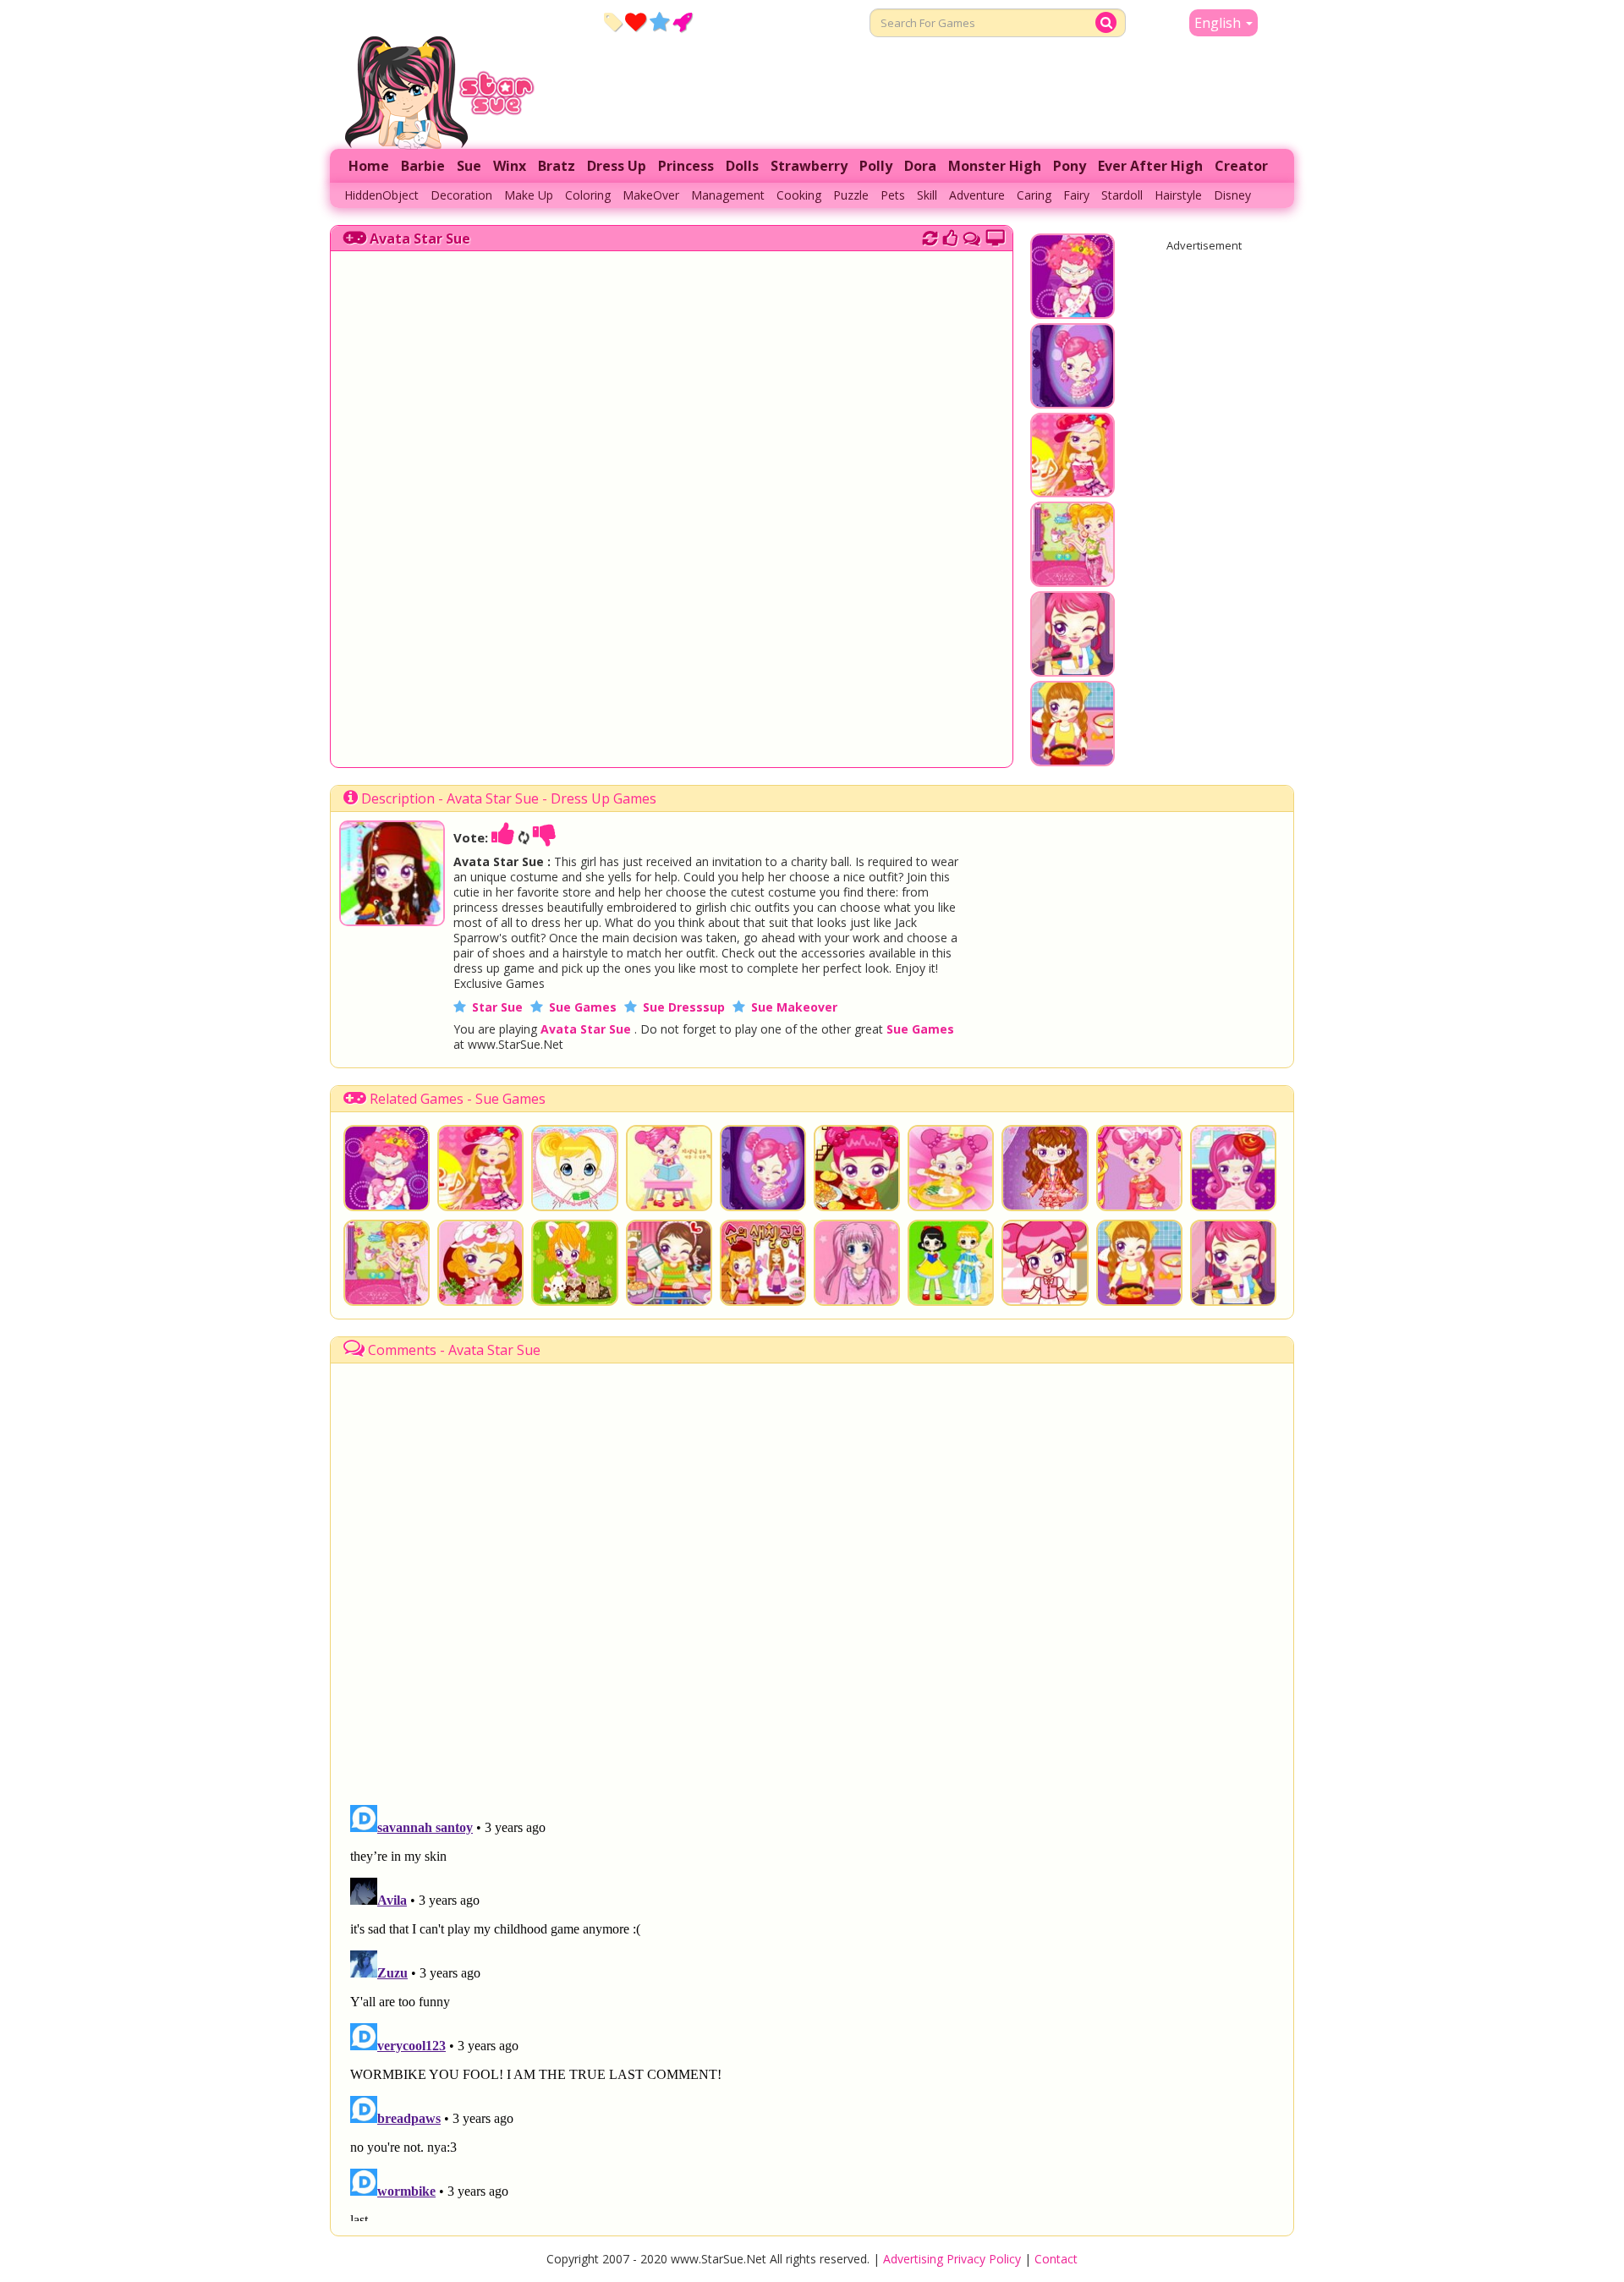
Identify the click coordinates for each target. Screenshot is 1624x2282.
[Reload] (930, 236)
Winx (510, 166)
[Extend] (995, 236)
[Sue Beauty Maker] (1139, 1168)
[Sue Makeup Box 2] (574, 1168)
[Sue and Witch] (1073, 400)
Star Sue (497, 1007)
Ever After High (1150, 166)
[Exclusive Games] (659, 21)
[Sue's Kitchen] (1073, 758)
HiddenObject (381, 195)
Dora (920, 166)
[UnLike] (545, 837)
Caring (1034, 195)
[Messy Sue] (1073, 579)
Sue (469, 166)
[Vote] (950, 236)
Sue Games (583, 1007)
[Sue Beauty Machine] (1073, 310)
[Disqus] (972, 236)
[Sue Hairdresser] (1233, 1168)
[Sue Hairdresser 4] (1073, 668)
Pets (893, 195)
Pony (1070, 166)
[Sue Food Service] (951, 1168)
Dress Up (617, 166)
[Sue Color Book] (763, 1263)
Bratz (557, 166)
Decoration (461, 195)
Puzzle (851, 195)
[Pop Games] (636, 21)
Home (369, 166)
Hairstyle (1178, 195)
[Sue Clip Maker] (1073, 489)
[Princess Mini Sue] (951, 1263)
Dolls (742, 166)
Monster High (995, 166)
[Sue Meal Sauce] (857, 1168)
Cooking (799, 195)
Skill (927, 195)
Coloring (588, 195)
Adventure (977, 195)
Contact (1056, 2259)
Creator (1241, 166)
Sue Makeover (794, 1007)
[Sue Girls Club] (857, 1263)
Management (728, 195)
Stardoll (1122, 195)
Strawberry (809, 166)
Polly (876, 166)
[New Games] (613, 21)
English (1219, 23)
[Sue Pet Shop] (574, 1263)
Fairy (1076, 195)
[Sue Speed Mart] (1045, 1263)
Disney (1232, 195)
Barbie (423, 166)
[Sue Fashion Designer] (1045, 1168)
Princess (686, 166)
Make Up (529, 195)
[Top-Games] (682, 21)
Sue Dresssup (684, 1007)
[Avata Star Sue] (392, 921)
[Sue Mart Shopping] (669, 1263)
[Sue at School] (669, 1168)
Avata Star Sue (420, 239)
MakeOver (651, 195)
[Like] (503, 837)
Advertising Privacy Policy (952, 2259)
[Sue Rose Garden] (480, 1263)
